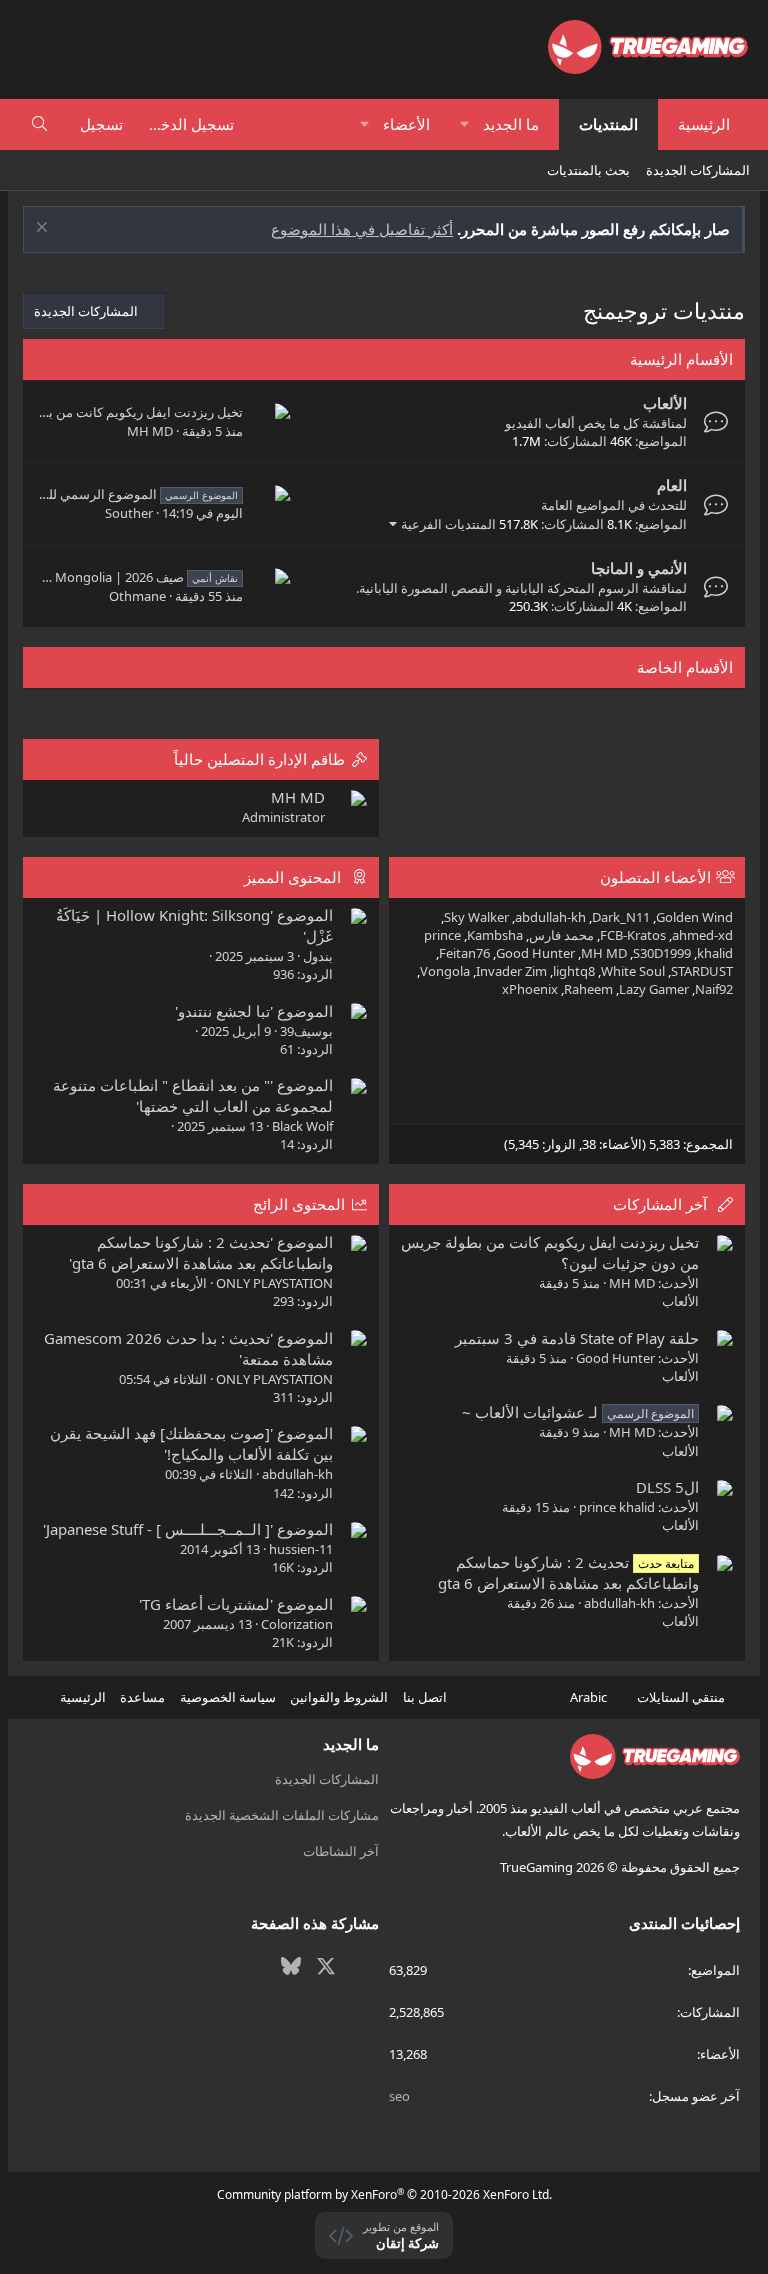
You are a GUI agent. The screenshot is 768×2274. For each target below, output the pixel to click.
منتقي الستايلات (682, 1697)
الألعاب (665, 403)
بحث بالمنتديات (588, 170)
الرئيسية (704, 124)
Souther (129, 513)
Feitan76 (464, 953)
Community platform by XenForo (384, 2194)
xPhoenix (530, 989)
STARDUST (702, 971)
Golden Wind (694, 917)
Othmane (137, 596)
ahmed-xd (702, 935)
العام (672, 485)
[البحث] (39, 124)
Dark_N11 (621, 917)
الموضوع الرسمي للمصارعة (121, 494)
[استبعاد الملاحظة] (44, 229)
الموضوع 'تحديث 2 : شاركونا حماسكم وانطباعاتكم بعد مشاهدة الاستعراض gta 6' (201, 1252)
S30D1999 (662, 953)
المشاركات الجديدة (698, 170)
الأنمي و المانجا (639, 568)
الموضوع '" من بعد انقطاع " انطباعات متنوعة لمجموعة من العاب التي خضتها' (193, 1095)
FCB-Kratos (633, 935)
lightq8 (574, 971)
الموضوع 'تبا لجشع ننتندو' (254, 1011)
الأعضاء (406, 124)
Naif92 (714, 989)
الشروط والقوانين (339, 1697)
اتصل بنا (425, 1697)
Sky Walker (476, 917)
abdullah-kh (550, 917)
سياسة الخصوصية (228, 1697)
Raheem (588, 989)
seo (399, 2096)
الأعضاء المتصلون (655, 877)
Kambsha (495, 935)
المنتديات (608, 124)
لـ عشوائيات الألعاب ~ (578, 1412)
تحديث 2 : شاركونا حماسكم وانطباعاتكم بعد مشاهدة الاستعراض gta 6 (568, 1572)
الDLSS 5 (667, 1487)
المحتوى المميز (292, 877)
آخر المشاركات (660, 1204)
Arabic (590, 1697)
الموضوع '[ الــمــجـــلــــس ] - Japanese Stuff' (188, 1529)
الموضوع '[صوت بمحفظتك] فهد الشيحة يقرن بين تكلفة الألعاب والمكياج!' (191, 1443)
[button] (465, 124)
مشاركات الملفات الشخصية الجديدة (282, 1815)
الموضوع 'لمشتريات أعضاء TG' (236, 1604)
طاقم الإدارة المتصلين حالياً (259, 759)
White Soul (633, 971)
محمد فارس (561, 935)
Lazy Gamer (654, 989)
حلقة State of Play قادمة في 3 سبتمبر (577, 1338)
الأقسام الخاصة (685, 667)
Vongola (445, 971)
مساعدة (142, 1697)
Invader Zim (511, 971)
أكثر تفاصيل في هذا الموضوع (362, 229)
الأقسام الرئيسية (681, 359)
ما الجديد (511, 124)
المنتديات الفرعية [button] (448, 524)
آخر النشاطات (341, 1851)
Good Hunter (535, 953)
